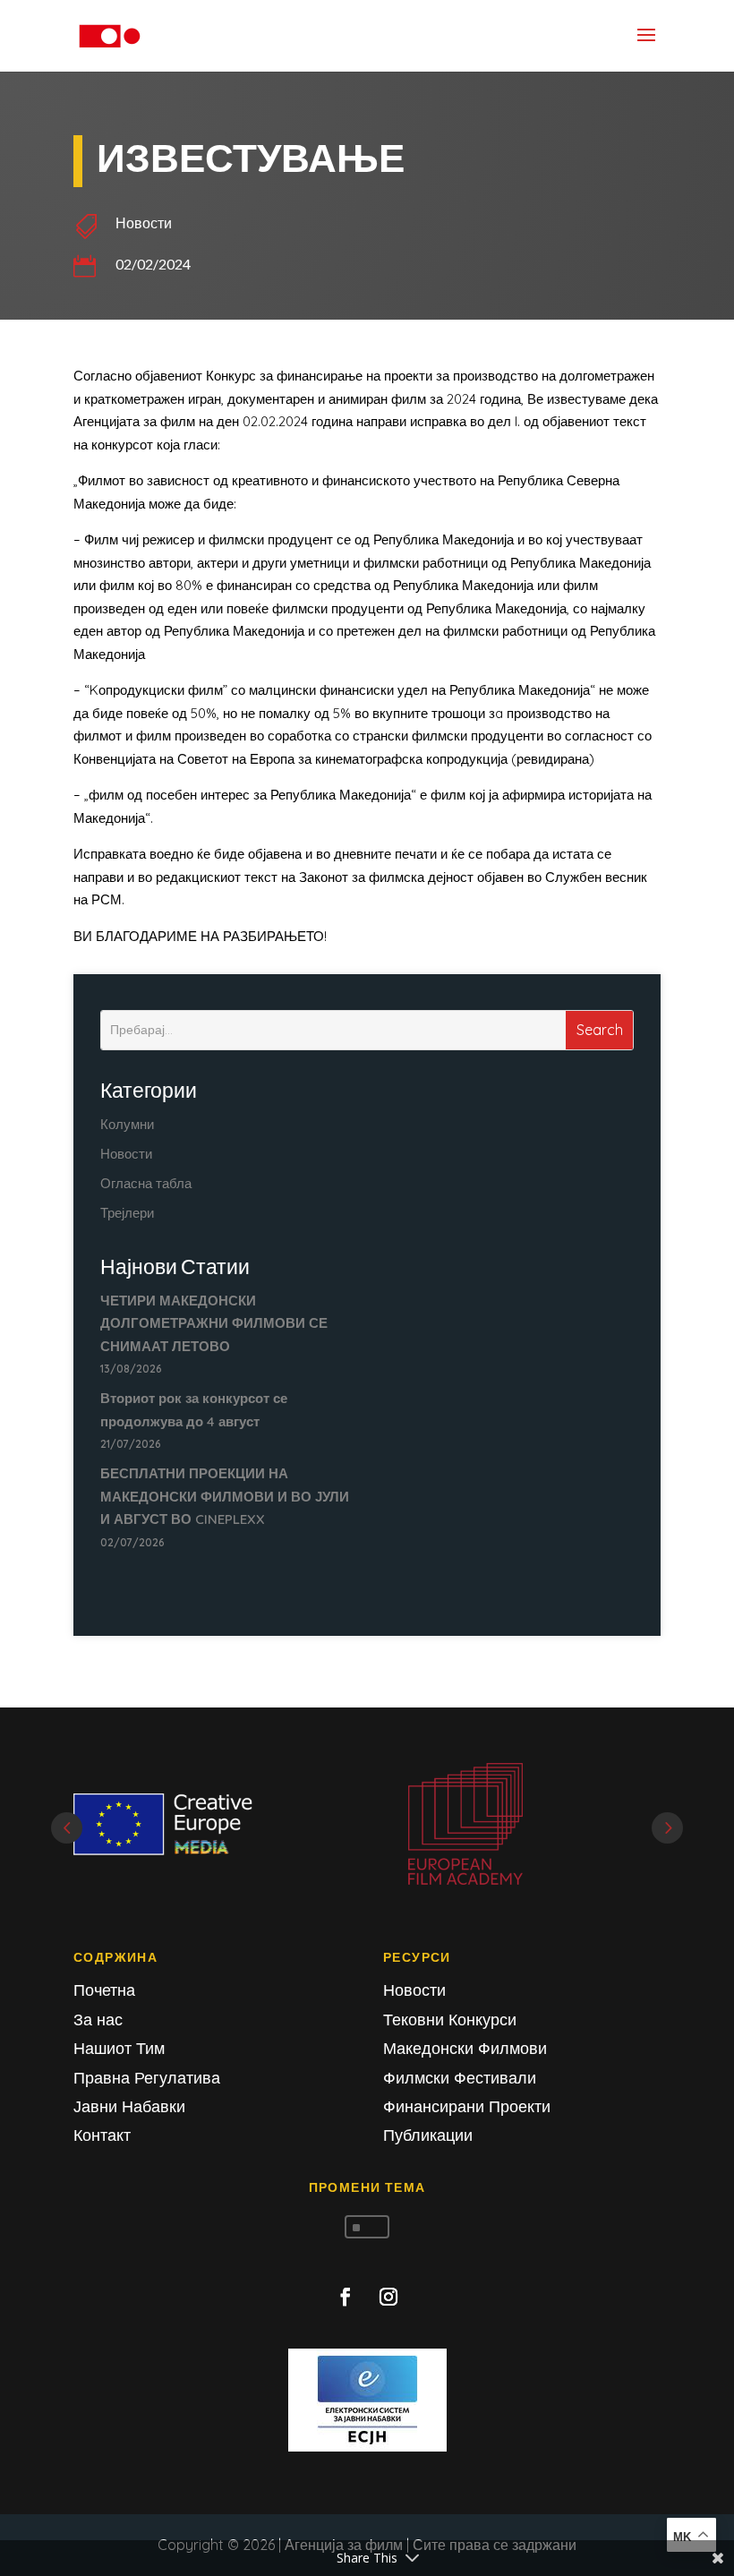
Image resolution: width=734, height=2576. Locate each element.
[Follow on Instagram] (388, 2297)
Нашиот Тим (119, 2048)
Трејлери (127, 1213)
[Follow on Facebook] (346, 2297)
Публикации (428, 2135)
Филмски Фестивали (460, 2078)
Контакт (102, 2135)
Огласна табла (146, 1183)
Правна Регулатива (147, 2078)
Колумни (127, 1124)
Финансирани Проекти (467, 2106)
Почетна (104, 1990)
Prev (67, 1828)
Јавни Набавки (129, 2106)
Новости (144, 223)
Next (667, 1828)
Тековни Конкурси (450, 2020)
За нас (98, 2020)
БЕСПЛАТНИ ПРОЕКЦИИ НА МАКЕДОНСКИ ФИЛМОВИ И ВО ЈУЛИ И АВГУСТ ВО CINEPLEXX (225, 1496)
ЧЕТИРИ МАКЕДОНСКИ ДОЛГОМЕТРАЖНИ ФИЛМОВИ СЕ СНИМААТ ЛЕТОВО (214, 1323)
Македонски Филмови (465, 2048)
